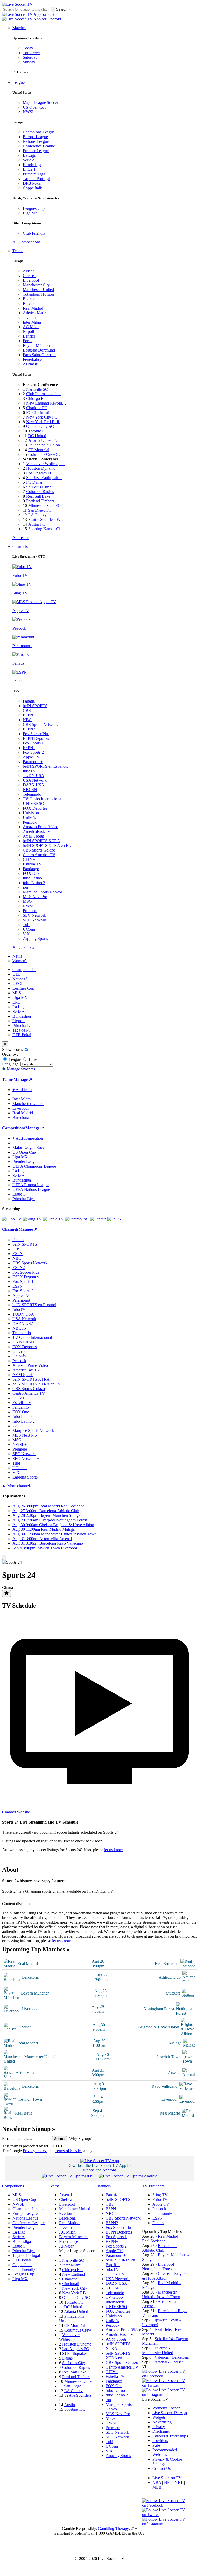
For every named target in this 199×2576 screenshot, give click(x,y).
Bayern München (37, 345)
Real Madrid (33, 308)
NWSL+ (30, 906)
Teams (18, 251)
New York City (75, 2288)
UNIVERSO (34, 804)
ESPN (28, 715)
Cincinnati (71, 2284)
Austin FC (37, 524)
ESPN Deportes (36, 738)
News (17, 956)
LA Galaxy (37, 515)
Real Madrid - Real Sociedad (161, 2239)
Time (32, 1059)
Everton (29, 299)
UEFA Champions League (34, 1166)
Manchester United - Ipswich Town (161, 2294)
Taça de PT (22, 1030)
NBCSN (30, 790)
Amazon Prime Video (41, 827)
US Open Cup (35, 107)
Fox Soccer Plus (36, 734)
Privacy (159, 2427)
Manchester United (38, 290)
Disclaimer (161, 2431)
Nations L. (21, 979)
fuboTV (29, 771)
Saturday (30, 57)
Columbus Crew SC (45, 454)
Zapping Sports (35, 939)
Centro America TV (39, 855)
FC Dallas (34, 482)
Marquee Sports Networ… (45, 892)
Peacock (30, 822)
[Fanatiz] (98, 1219)
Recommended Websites (165, 2452)
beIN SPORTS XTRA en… (118, 2355)
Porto (27, 341)
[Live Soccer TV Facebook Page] (165, 2376)
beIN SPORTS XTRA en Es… (38, 1384)
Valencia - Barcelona (172, 2357)
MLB (157, 2487)
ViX (26, 934)
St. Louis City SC (41, 487)
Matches (19, 28)
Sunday (29, 62)
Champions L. (24, 970)
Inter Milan (32, 322)
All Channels (23, 947)
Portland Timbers (40, 501)
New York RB (74, 2293)
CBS (27, 710)
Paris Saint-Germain (39, 355)
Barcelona (31, 304)
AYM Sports (33, 836)
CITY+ (29, 859)
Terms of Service (69, 2151)
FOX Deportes (35, 808)
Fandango (31, 869)
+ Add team (22, 1090)
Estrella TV (32, 864)
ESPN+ (29, 748)
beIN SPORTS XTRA (41, 841)
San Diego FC (40, 510)
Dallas (67, 2358)
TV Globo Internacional (32, 1337)
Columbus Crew (78, 2330)
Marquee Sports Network (33, 1431)
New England (74, 2274)
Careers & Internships (170, 2436)
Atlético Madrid (36, 313)
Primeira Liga (34, 174)
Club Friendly (34, 233)
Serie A (29, 160)
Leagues (19, 82)
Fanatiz (29, 701)
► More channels (17, 1486)
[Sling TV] (32, 1219)
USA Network (35, 780)
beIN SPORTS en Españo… (46, 766)
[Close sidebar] (4, 1557)
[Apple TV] (54, 1219)
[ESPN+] (116, 1219)
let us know (113, 1850)
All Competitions (26, 242)
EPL (16, 1002)
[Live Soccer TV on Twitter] (165, 2385)
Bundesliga (32, 165)
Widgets (159, 2417)
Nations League (36, 141)
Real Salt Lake (38, 496)
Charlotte (70, 2279)
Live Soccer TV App (170, 2413)
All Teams (21, 538)
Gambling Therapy (113, 2529)
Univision (31, 813)
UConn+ (30, 929)
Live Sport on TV (167, 2478)
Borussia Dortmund (39, 350)
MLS (17, 993)
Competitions (14, 1128)
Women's (20, 961)
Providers (160, 2441)
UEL (17, 974)
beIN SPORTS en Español (34, 1305)
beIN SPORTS (35, 706)
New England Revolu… (46, 403)
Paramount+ (33, 762)
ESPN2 (29, 729)
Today (28, 48)
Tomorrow (31, 53)
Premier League (36, 151)
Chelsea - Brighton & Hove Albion (165, 2276)
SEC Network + (36, 920)
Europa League (35, 137)
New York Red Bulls (43, 422)
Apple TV (31, 757)
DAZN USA (34, 785)
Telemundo (32, 794)
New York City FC (42, 417)
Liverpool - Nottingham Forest (159, 2267)
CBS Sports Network (40, 724)
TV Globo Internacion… (117, 2300)
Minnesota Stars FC (44, 506)
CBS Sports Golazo (39, 850)
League (14, 1059)
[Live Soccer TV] (17, 4)
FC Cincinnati (38, 412)
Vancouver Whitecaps (69, 2337)
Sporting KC (75, 2409)
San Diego (73, 2386)
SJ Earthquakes (75, 2353)
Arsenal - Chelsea (169, 2362)
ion (25, 887)
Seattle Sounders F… (46, 520)
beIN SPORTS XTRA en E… (48, 845)
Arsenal (29, 271)
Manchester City (36, 285)
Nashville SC (37, 389)
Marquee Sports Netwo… (119, 2407)
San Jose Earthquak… (44, 478)
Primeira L (21, 1025)
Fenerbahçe (32, 359)
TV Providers (153, 2186)
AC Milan (31, 327)
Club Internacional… (43, 394)
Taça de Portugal (37, 179)
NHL (179, 2482)
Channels (20, 546)
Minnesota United (79, 2381)
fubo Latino (32, 878)
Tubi (27, 925)
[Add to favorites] (6, 1593)
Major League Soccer (40, 103)
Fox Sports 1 (33, 743)
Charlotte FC (37, 408)
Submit (59, 2139)
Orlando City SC (40, 426)
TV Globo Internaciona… (44, 799)
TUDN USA (34, 776)
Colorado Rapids (40, 492)
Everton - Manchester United (158, 2350)
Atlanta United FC (43, 440)
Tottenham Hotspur (39, 294)
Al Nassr (30, 364)
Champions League (39, 132)
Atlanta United (76, 2312)
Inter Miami (72, 2265)
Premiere (30, 911)
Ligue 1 (29, 169)
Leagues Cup (34, 208)
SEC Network (34, 915)
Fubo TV (160, 2200)
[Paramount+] (77, 1219)
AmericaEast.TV (37, 831)
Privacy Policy (35, 2151)
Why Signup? (80, 2138)
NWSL (29, 112)
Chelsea (29, 276)
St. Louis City (74, 2363)
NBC (27, 720)
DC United (37, 436)
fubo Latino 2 (34, 883)
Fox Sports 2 (33, 752)
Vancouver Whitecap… (45, 464)
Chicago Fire (37, 398)
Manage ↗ (23, 1080)
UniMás (29, 817)
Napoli (28, 331)
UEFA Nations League (31, 1189)
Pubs (156, 2445)
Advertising (162, 2422)
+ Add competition (28, 1138)
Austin (69, 2405)
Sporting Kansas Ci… (46, 529)
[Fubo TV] (12, 1219)
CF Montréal (39, 450)
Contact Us (162, 2469)
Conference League (39, 146)
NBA (157, 2482)
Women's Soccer (166, 2408)
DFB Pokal (32, 183)
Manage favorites (20, 1069)
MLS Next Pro (35, 897)
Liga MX (30, 213)
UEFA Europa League (31, 1185)
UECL (18, 984)
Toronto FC (38, 431)
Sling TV (160, 2195)
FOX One (31, 873)
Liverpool (31, 280)
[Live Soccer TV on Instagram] (165, 2395)
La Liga (29, 155)
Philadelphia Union (44, 445)
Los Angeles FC (40, 473)
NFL (168, 2482)
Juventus (30, 318)
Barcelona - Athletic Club (159, 2248)
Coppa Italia (33, 188)
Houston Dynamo (41, 468)
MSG (27, 901)
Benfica (29, 336)
